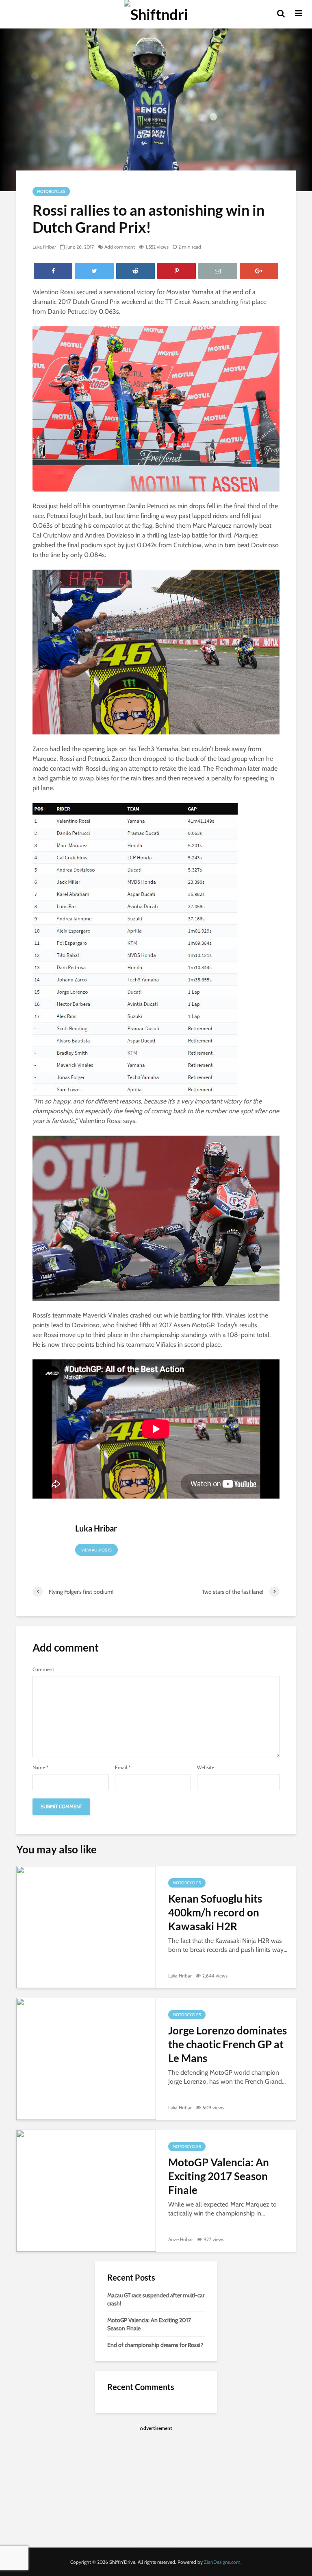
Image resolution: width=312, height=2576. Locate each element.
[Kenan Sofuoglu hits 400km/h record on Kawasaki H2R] (86, 1926)
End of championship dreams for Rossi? (155, 2345)
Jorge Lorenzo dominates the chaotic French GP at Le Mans (227, 2044)
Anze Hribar (181, 2239)
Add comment (120, 247)
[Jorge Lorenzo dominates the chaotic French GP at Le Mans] (86, 2058)
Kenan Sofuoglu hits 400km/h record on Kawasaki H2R (215, 1912)
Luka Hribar (44, 247)
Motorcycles (51, 191)
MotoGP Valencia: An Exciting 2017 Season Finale (219, 2176)
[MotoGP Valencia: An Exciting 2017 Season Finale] (86, 2190)
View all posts (96, 1550)
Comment (43, 1669)
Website (206, 1768)
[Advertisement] (156, 2487)
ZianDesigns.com (222, 2562)
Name (40, 1768)
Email (123, 1768)
